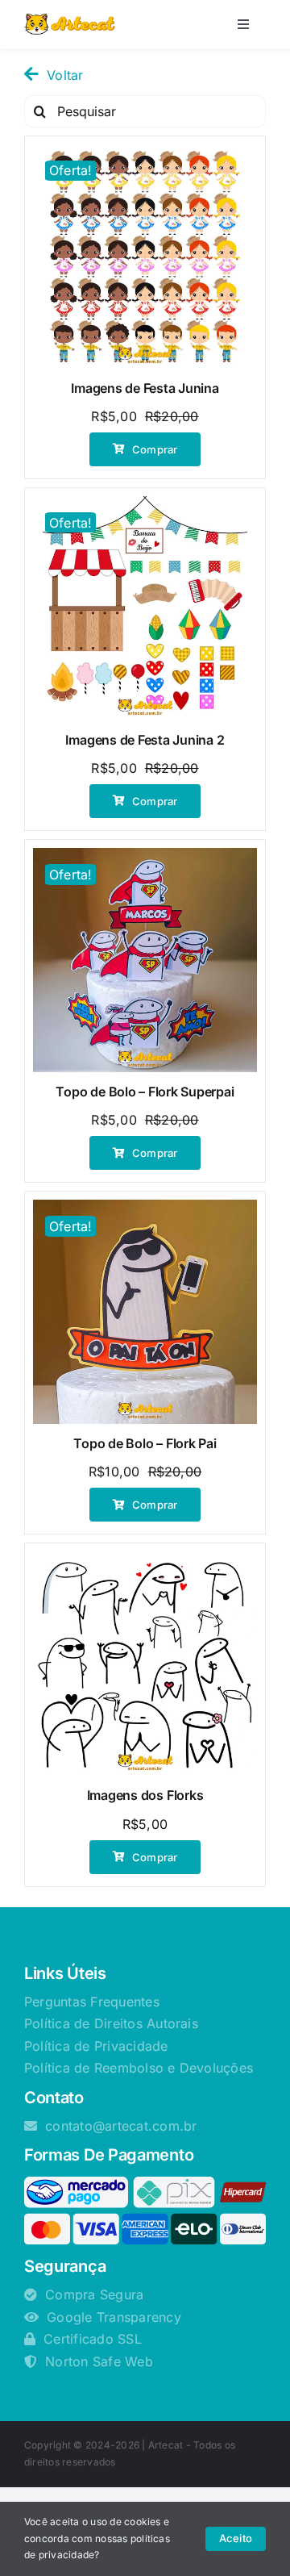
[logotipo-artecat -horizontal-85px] (70, 20)
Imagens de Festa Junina (145, 388)
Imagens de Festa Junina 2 (145, 740)
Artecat (166, 2445)
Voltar (65, 75)
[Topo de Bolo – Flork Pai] (145, 1312)
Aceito (236, 2538)
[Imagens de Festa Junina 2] (145, 608)
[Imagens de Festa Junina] (145, 257)
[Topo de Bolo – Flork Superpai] (145, 960)
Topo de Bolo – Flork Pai (145, 1443)
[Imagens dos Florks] (145, 1664)
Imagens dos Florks (145, 1795)
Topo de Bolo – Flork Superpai (145, 1092)
